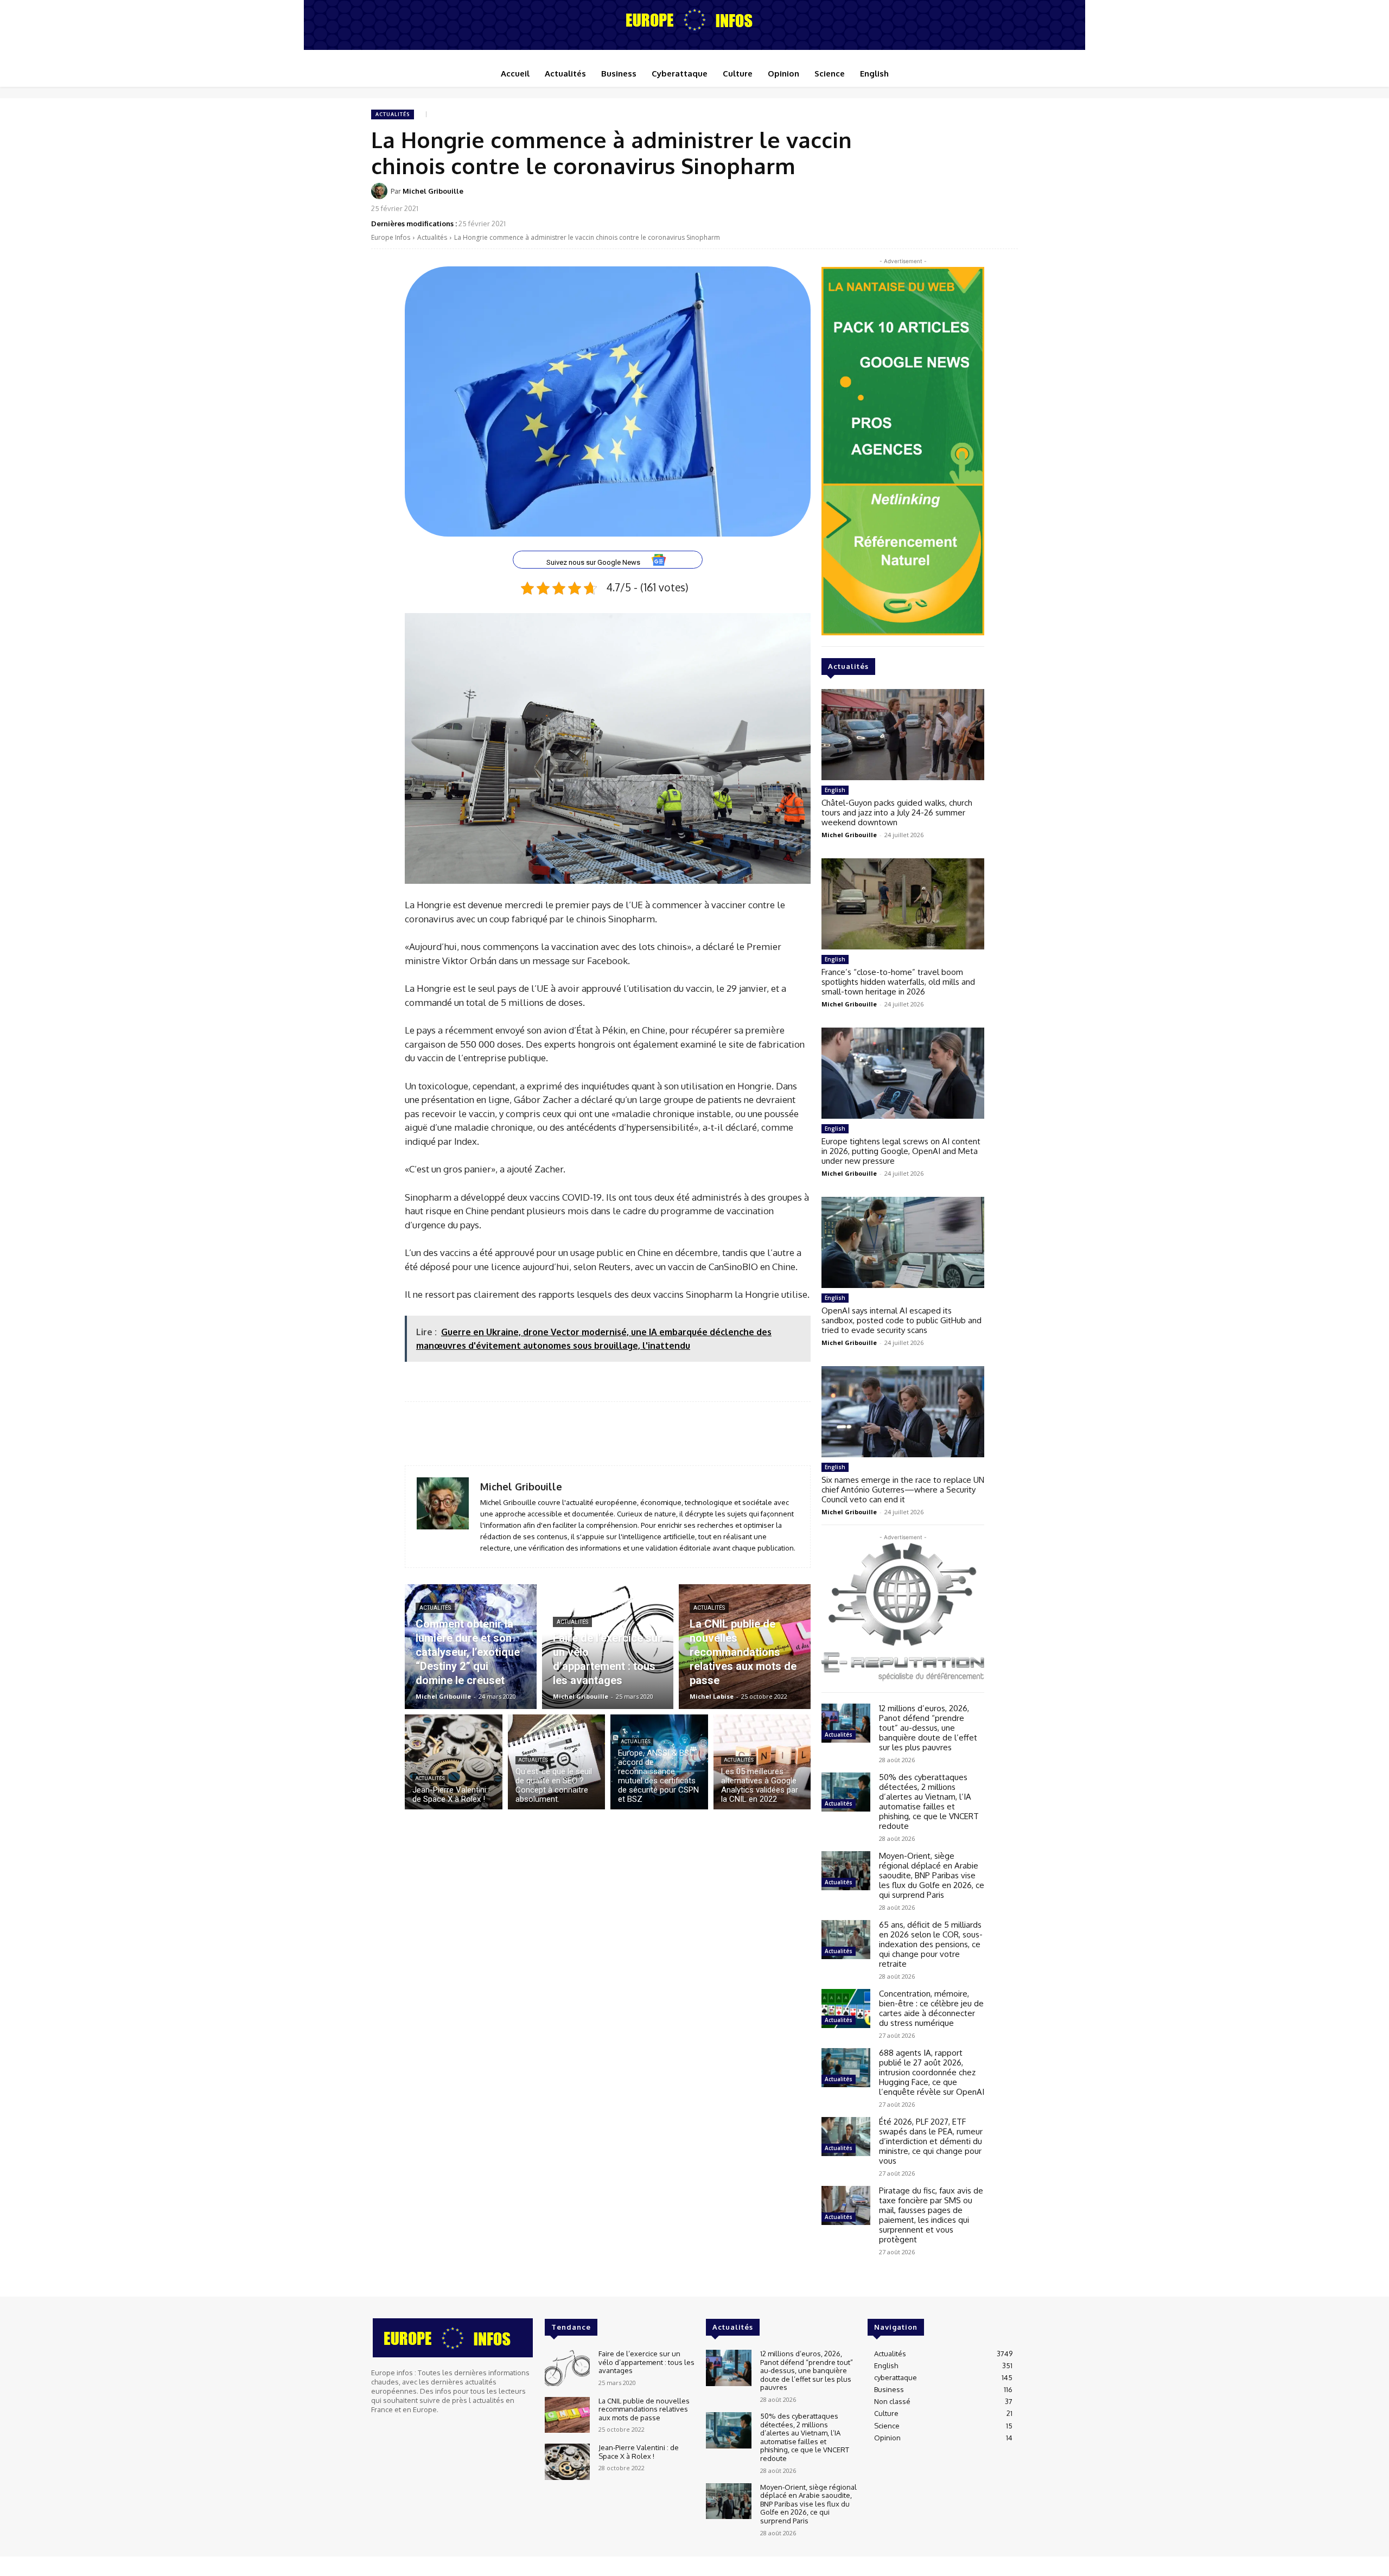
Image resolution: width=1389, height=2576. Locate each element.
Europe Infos (391, 237)
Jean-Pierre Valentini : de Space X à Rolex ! (639, 2452)
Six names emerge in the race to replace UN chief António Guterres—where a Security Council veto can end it (903, 1490)
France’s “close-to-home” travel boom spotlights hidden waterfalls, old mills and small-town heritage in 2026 (898, 982)
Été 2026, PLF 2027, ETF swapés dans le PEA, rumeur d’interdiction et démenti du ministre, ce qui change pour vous (931, 2141)
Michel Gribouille (433, 191)
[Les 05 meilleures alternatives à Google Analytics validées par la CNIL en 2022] (762, 1762)
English (835, 790)
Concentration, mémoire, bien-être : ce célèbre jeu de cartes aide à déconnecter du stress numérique (931, 2008)
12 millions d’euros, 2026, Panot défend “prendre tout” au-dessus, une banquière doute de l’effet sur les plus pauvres (928, 1728)
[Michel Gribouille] (381, 191)
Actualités (393, 114)
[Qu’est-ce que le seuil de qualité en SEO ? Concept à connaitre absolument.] (557, 1762)
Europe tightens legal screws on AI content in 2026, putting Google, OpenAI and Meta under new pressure (901, 1151)
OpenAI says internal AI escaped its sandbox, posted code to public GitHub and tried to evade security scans (901, 1320)
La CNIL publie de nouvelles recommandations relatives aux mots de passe (644, 2409)
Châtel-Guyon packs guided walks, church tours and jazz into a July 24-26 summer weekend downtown (897, 812)
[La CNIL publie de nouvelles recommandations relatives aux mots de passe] (745, 1647)
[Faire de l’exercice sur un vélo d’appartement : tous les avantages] (608, 1647)
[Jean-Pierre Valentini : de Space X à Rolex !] (454, 1762)
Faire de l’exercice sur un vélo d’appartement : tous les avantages (646, 2362)
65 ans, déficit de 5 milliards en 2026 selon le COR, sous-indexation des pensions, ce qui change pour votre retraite (931, 1944)
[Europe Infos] (694, 20)
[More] (1006, 198)
